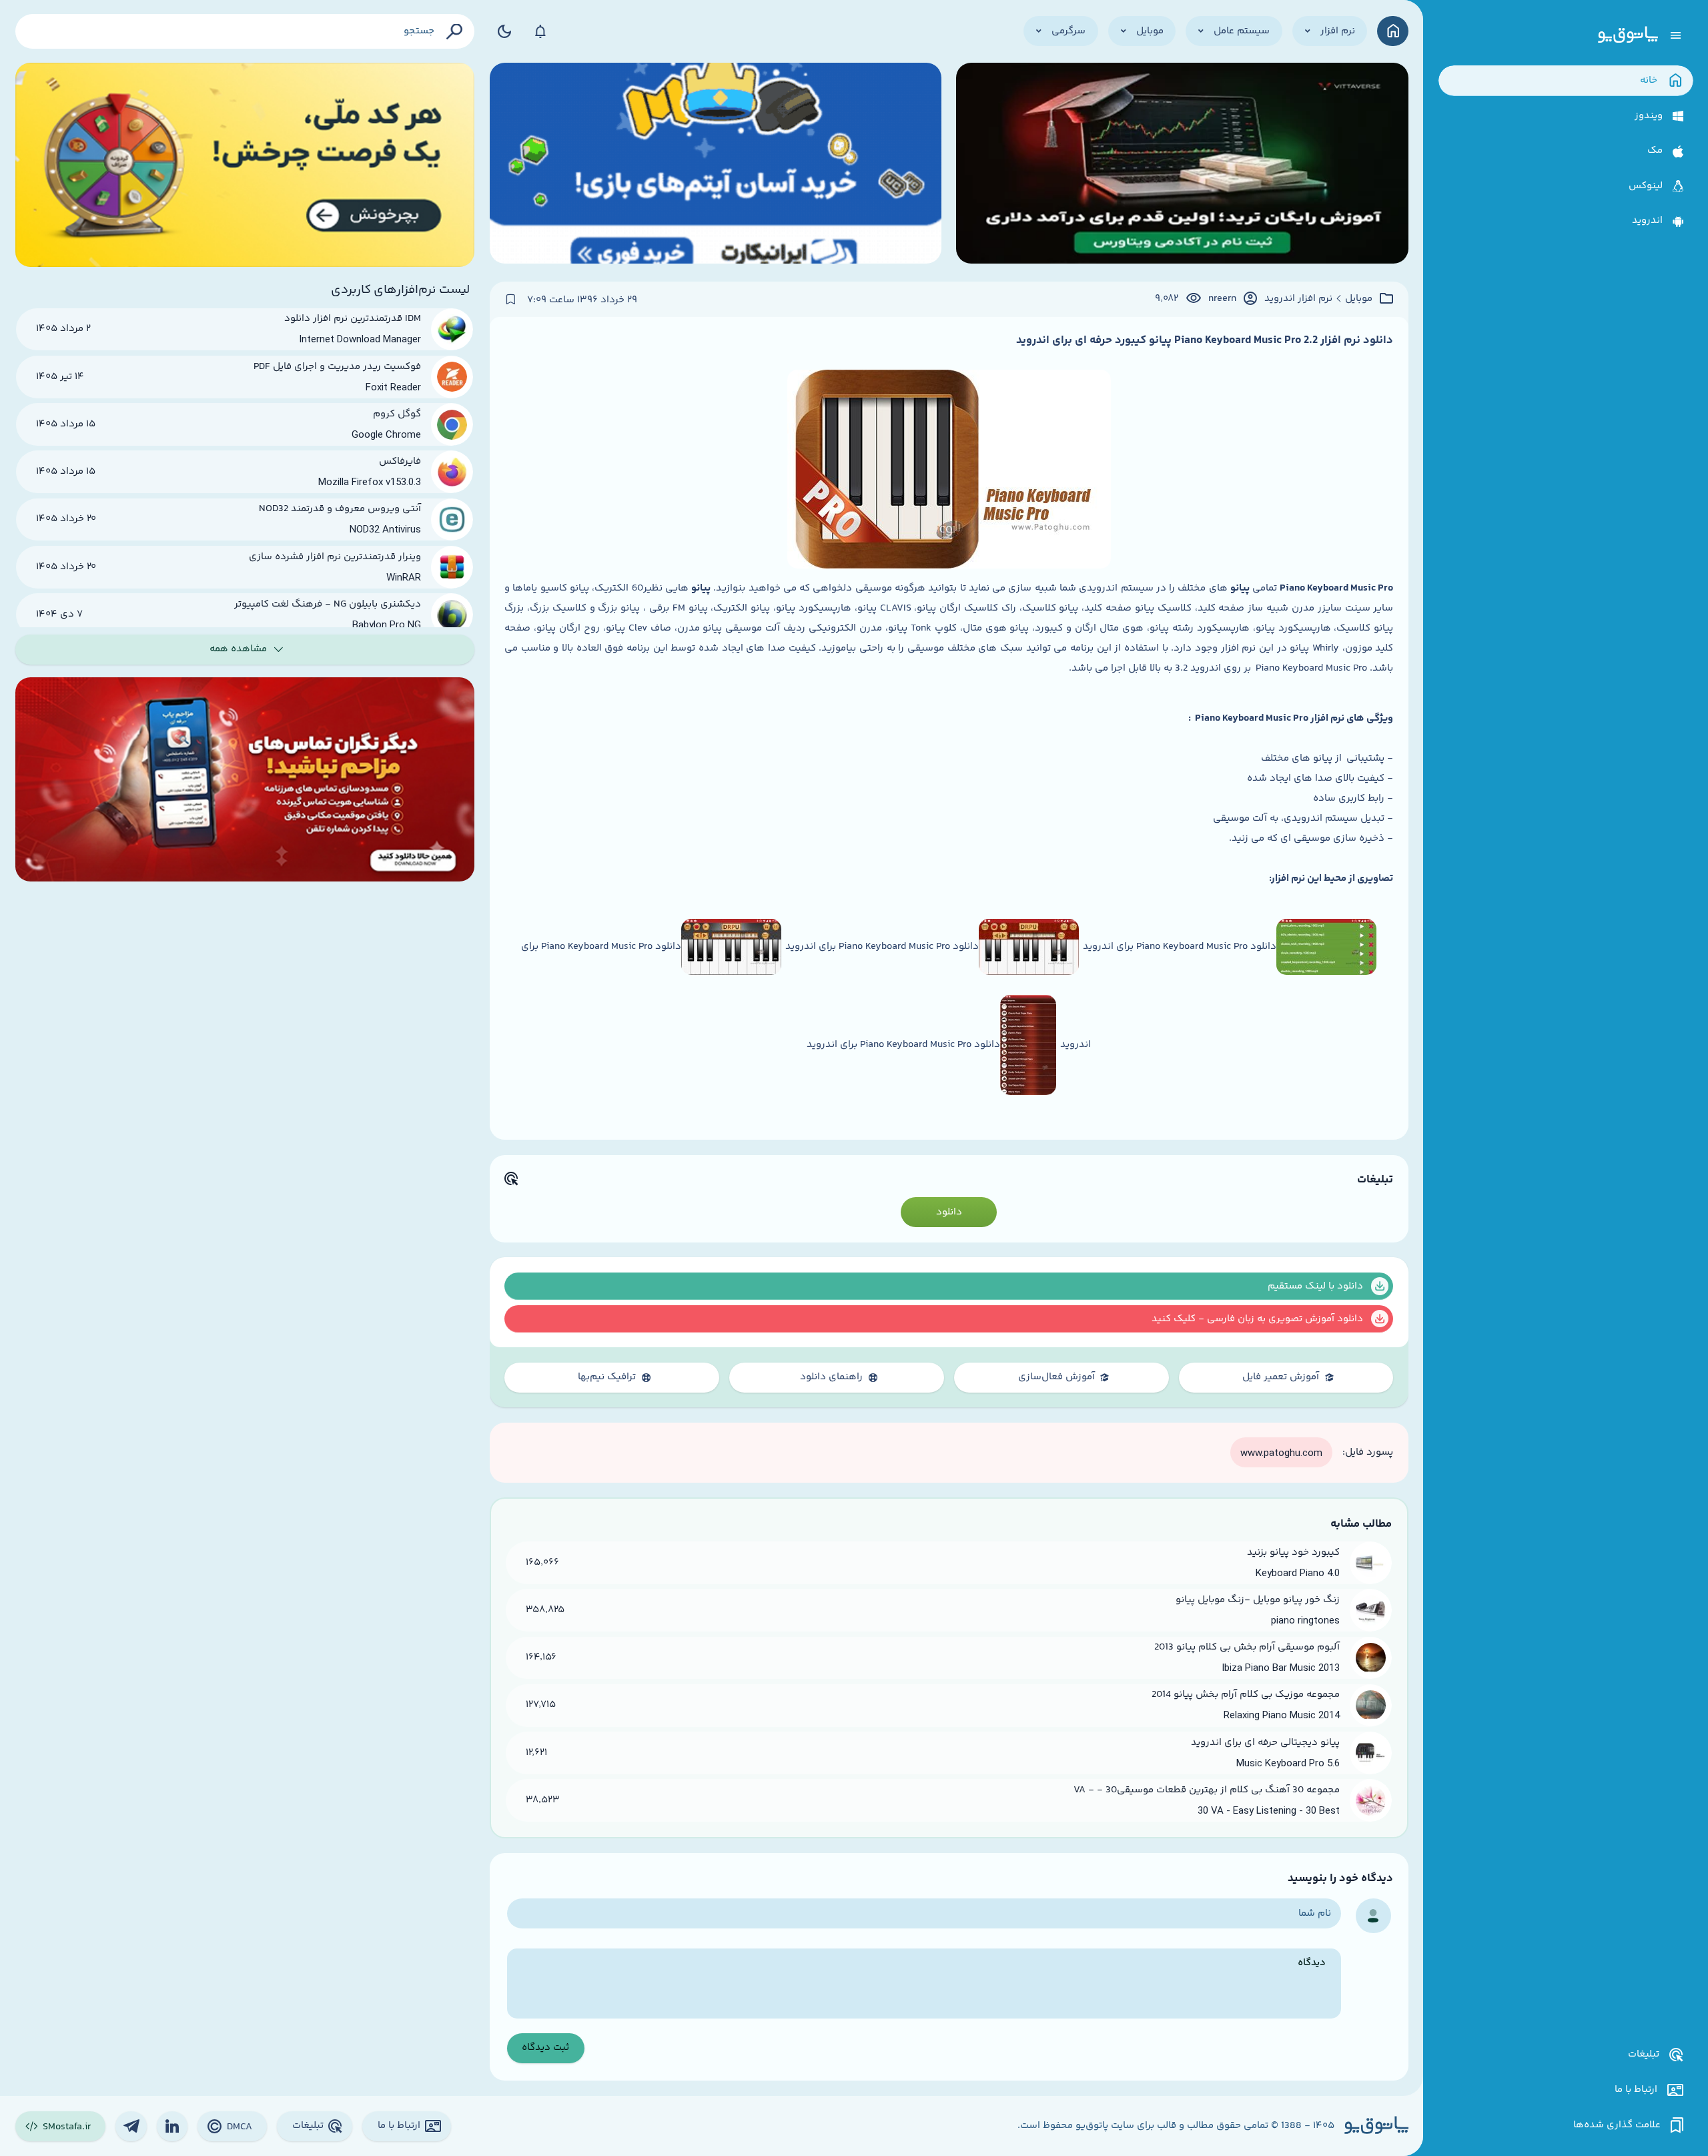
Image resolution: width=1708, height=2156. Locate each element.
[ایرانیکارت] (716, 165)
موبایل (1359, 299)
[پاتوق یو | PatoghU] (1628, 35)
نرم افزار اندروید (1298, 299)
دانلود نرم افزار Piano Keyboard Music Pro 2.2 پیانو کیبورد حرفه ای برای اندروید (1205, 340)
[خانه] (1393, 31)
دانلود (949, 1212)
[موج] (1182, 165)
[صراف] (245, 165)
